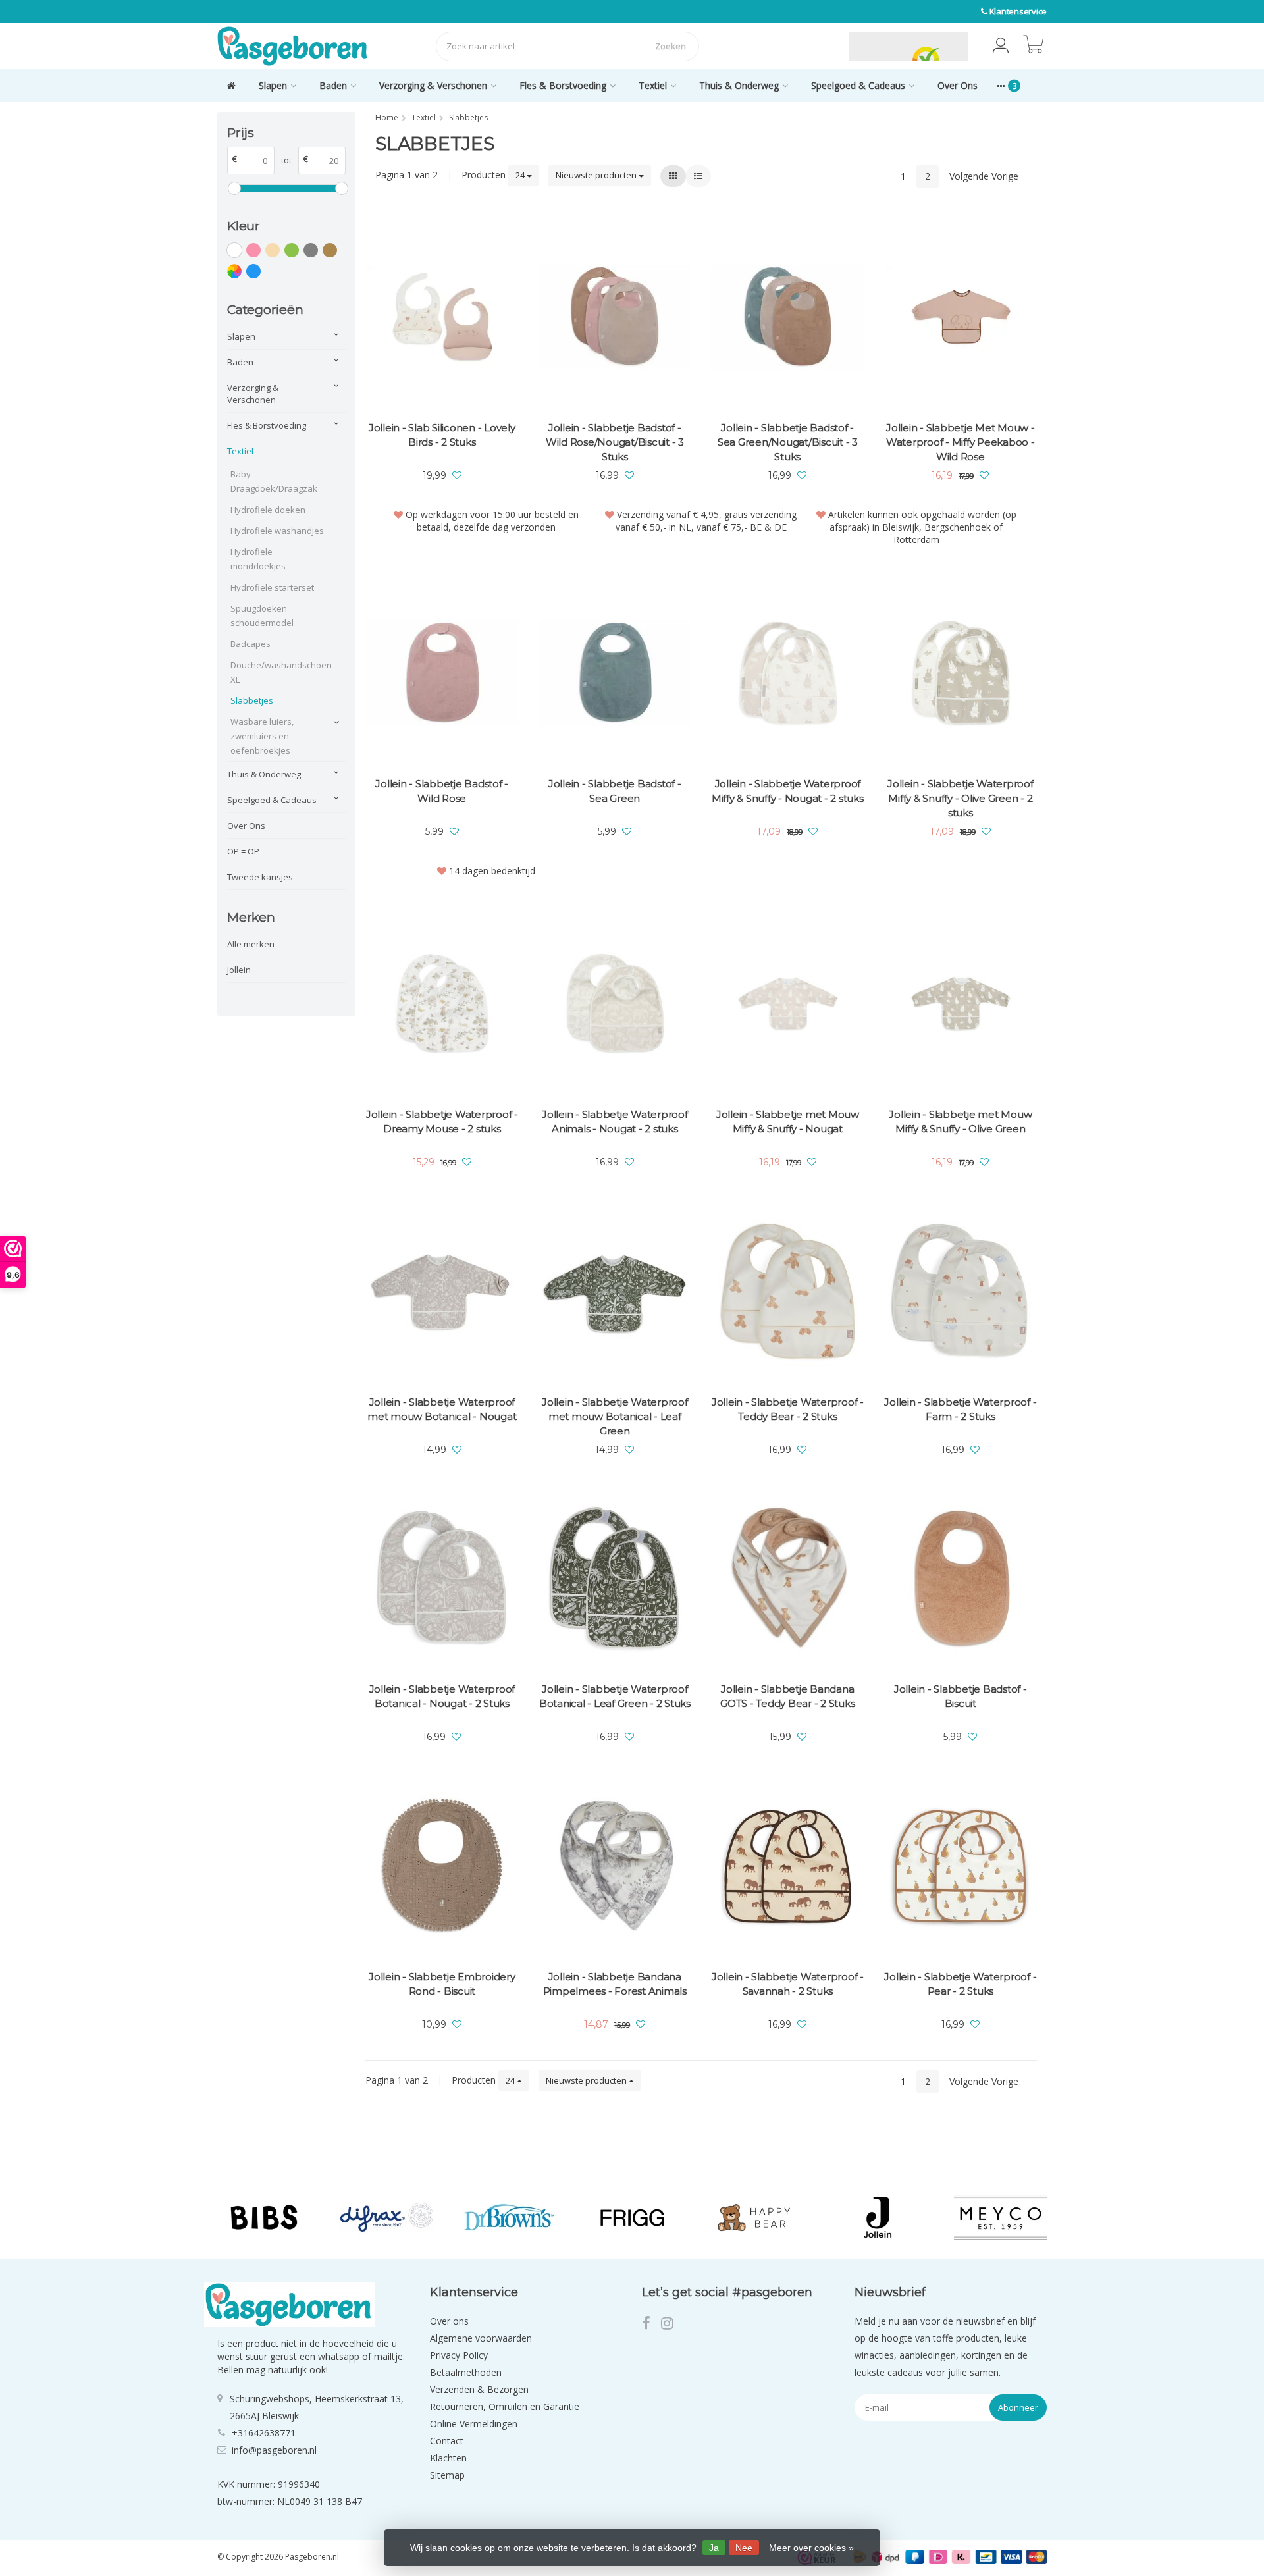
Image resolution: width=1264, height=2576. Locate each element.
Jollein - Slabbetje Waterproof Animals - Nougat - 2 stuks (615, 1121)
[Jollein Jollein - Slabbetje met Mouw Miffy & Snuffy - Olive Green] (961, 1004)
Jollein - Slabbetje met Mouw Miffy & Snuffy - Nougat (788, 1121)
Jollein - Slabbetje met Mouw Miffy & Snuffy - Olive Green (960, 1121)
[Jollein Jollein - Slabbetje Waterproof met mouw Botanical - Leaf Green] (615, 1291)
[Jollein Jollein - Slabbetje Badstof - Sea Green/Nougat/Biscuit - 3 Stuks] (788, 318)
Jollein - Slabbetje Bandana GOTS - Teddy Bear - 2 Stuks (787, 1696)
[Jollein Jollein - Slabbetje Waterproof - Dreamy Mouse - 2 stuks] (442, 1004)
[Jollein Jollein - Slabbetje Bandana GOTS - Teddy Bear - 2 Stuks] (788, 1579)
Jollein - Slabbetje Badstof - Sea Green (615, 791)
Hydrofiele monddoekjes (258, 559)
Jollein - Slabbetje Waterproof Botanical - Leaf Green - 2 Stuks (615, 1696)
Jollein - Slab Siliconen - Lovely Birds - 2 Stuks (442, 435)
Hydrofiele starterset (272, 587)
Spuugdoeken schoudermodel (262, 616)
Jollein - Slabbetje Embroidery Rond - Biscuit (442, 1984)
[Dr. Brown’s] (509, 2217)
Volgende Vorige (984, 176)
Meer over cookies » (811, 2548)
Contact (447, 2441)
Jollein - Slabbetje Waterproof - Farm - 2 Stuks (960, 1409)
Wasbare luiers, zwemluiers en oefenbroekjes (262, 736)
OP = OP (243, 851)
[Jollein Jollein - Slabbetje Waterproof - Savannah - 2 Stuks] (788, 1866)
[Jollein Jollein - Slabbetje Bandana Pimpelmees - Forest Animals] (615, 1866)
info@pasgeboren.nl (274, 2450)
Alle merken (251, 944)
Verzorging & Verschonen (433, 85)
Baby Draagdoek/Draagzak (274, 481)
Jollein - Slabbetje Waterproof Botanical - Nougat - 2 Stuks (442, 1696)
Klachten (448, 2458)
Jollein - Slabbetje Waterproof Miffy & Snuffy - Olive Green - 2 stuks (961, 798)
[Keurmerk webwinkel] (818, 46)
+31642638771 (264, 2433)
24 (521, 175)
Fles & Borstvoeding (563, 85)
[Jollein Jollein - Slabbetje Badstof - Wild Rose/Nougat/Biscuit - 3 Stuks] (615, 318)
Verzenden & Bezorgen (479, 2389)
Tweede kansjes (260, 877)
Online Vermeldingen (474, 2424)
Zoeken (671, 46)
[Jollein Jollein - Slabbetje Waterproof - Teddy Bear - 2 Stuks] (788, 1291)
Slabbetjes (252, 700)
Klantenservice (1018, 11)
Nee (744, 2548)
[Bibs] (264, 2217)
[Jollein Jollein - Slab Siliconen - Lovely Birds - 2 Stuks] (442, 318)
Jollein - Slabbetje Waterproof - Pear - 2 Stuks (960, 1984)
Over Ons (958, 85)
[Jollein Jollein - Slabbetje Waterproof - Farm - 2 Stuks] (961, 1291)
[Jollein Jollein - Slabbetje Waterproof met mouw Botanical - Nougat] (442, 1291)
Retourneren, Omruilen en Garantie (505, 2406)
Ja (714, 2548)
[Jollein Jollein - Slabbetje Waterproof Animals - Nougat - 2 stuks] (615, 1004)
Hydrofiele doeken (268, 510)
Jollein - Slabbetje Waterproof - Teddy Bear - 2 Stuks (788, 1409)
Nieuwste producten (597, 175)
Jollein (239, 970)
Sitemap (447, 2475)
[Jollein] (877, 2217)
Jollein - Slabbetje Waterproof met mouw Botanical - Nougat (442, 1409)
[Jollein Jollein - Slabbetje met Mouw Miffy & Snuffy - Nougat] (788, 1004)
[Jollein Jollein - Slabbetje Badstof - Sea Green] (615, 673)
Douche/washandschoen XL (278, 672)
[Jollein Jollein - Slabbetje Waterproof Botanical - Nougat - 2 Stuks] (442, 1579)
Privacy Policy (459, 2355)
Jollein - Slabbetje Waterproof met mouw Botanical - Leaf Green (615, 1416)
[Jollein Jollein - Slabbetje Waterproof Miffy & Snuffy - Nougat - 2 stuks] (788, 673)
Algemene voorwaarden (481, 2338)
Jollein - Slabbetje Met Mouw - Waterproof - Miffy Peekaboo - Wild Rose (961, 442)
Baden (333, 85)
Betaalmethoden (466, 2372)
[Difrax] (387, 2217)
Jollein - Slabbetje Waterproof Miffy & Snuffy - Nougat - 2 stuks (788, 791)
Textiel (653, 85)
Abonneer (1018, 2407)
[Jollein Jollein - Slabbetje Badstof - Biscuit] (961, 1579)
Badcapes (250, 644)
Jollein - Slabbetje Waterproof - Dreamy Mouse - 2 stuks (442, 1121)
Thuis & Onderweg (739, 85)
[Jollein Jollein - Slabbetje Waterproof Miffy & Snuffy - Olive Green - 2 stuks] (961, 673)
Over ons (449, 2321)
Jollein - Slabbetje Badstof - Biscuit (961, 1696)
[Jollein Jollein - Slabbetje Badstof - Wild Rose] (442, 673)
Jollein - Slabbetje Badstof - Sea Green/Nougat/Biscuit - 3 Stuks (788, 442)
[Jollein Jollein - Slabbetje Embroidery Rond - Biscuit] (442, 1866)
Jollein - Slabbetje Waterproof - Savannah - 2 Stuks (788, 1984)
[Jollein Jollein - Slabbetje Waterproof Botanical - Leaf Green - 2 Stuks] (615, 1579)
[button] (1001, 46)
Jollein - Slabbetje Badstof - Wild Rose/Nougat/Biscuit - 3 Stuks (615, 442)
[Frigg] (632, 2217)
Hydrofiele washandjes (277, 531)
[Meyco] (1000, 2217)
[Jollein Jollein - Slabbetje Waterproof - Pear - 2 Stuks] (961, 1866)
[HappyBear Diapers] (755, 2217)
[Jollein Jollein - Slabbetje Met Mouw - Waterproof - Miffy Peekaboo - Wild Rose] (961, 318)
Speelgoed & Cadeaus (858, 85)
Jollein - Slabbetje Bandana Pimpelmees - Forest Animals (615, 1984)
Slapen (273, 85)
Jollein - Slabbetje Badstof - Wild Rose (442, 791)
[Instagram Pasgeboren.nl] (671, 2325)
